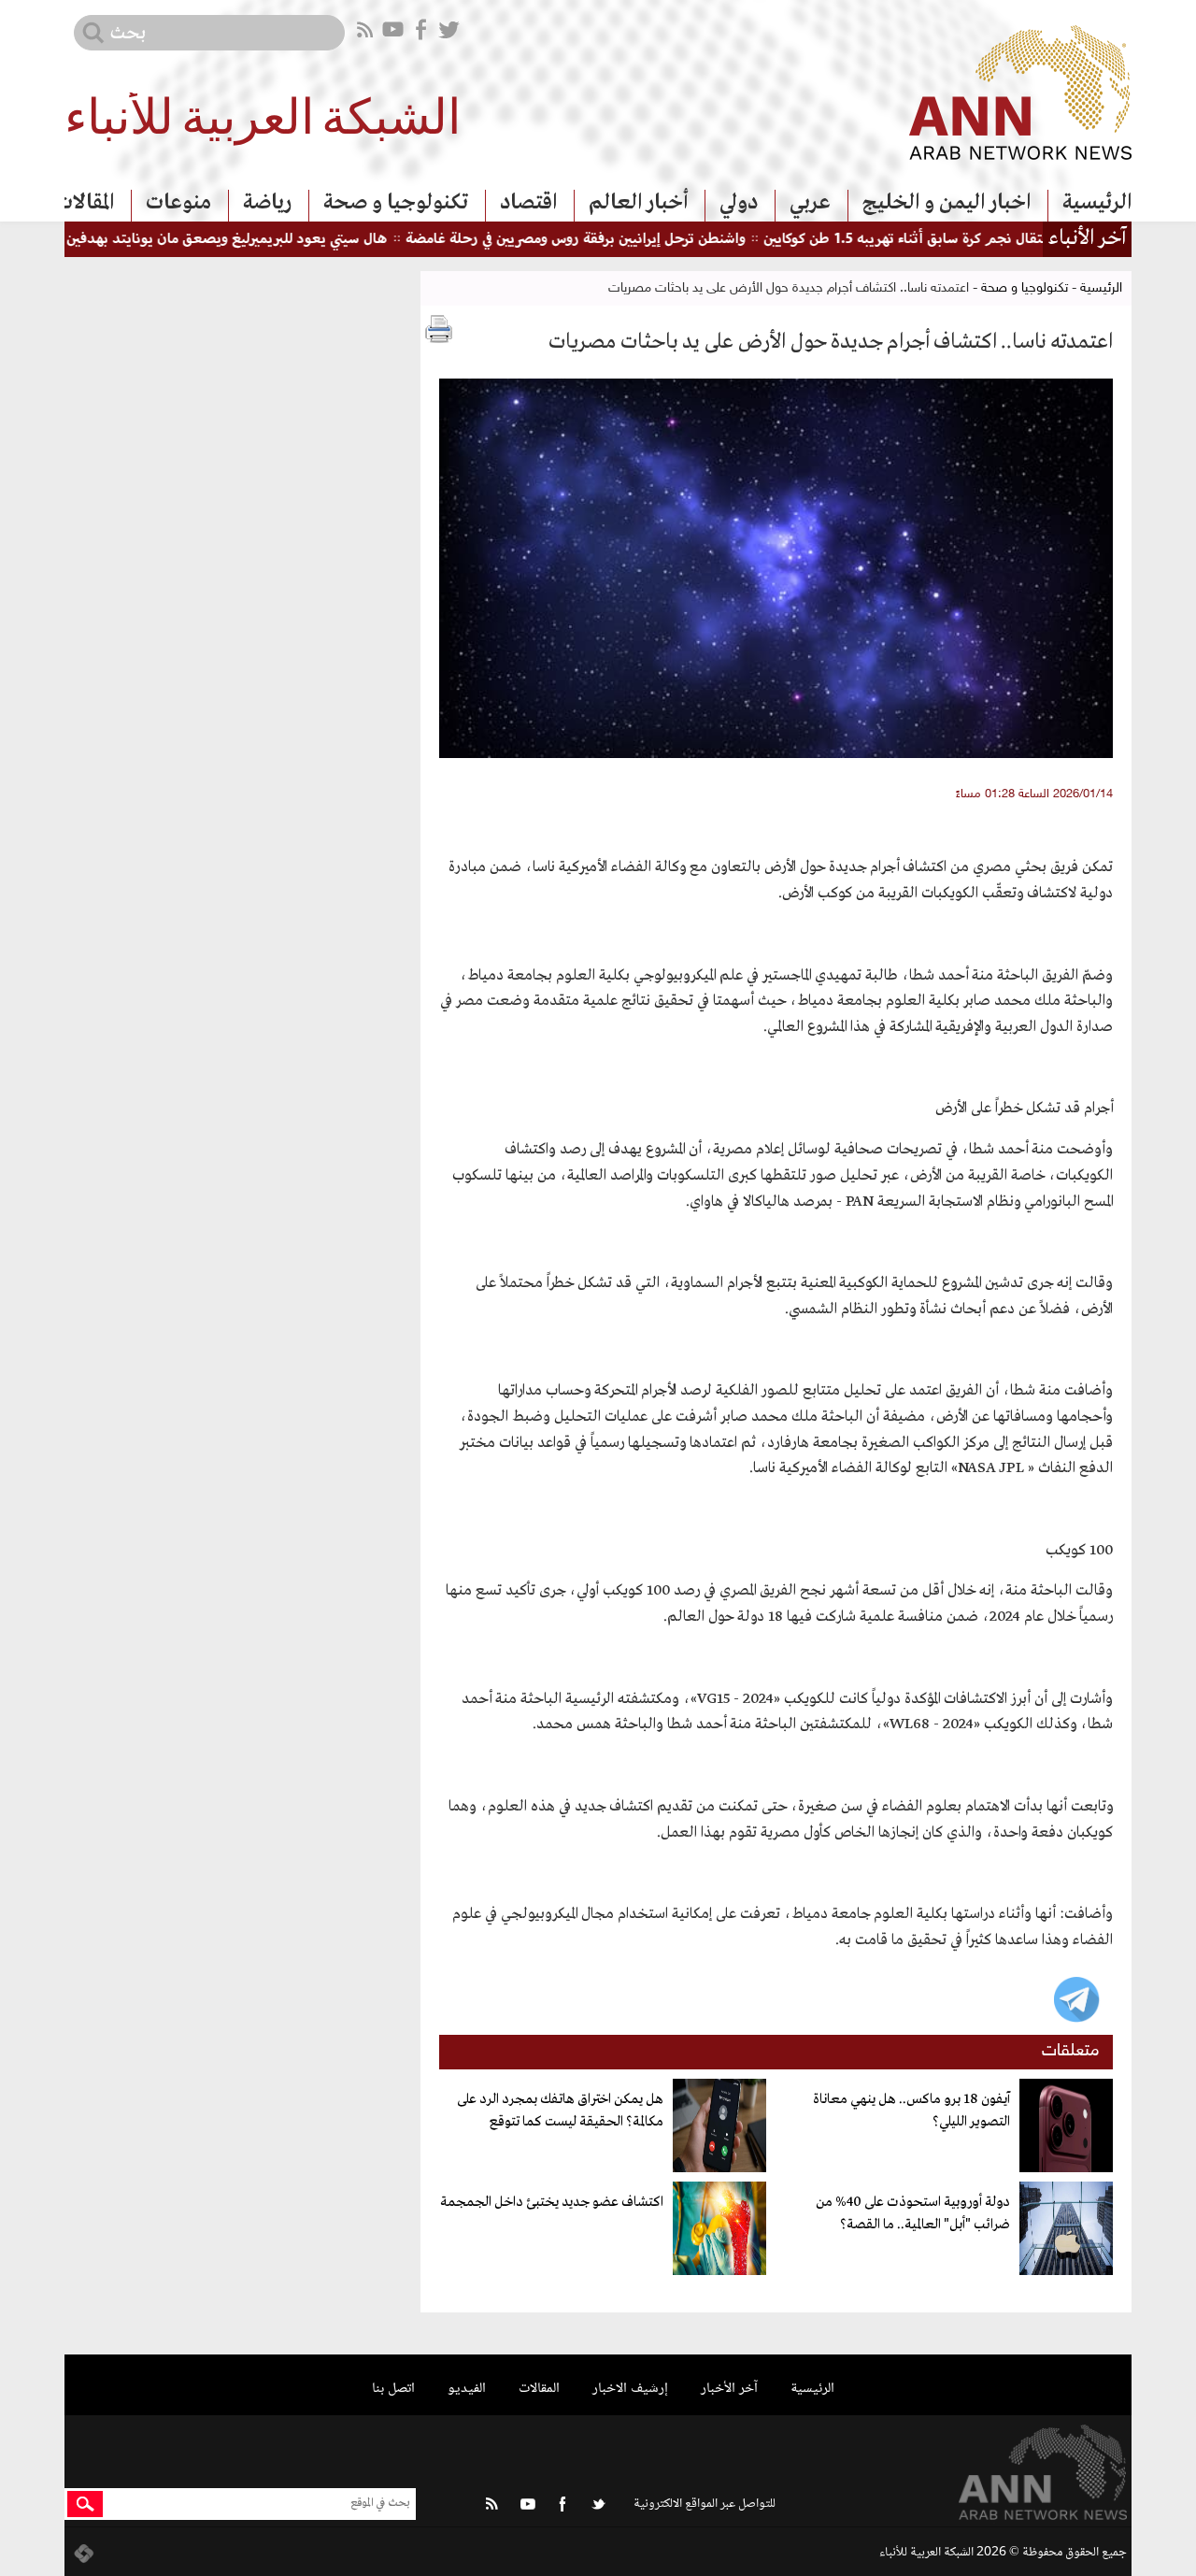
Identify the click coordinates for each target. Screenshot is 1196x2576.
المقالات (85, 203)
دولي (739, 203)
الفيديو (467, 2389)
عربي (810, 203)
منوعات (178, 203)
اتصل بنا (393, 2389)
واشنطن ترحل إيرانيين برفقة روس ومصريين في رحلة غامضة (616, 240)
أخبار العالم (638, 203)
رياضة (267, 203)
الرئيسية (1097, 203)
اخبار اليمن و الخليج (947, 203)
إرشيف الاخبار (630, 2389)
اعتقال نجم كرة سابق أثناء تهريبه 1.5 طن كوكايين (949, 240)
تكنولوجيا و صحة (396, 203)
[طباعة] (439, 329)
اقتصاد (528, 203)
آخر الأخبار (729, 2389)
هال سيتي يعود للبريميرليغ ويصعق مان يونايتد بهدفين (267, 240)
